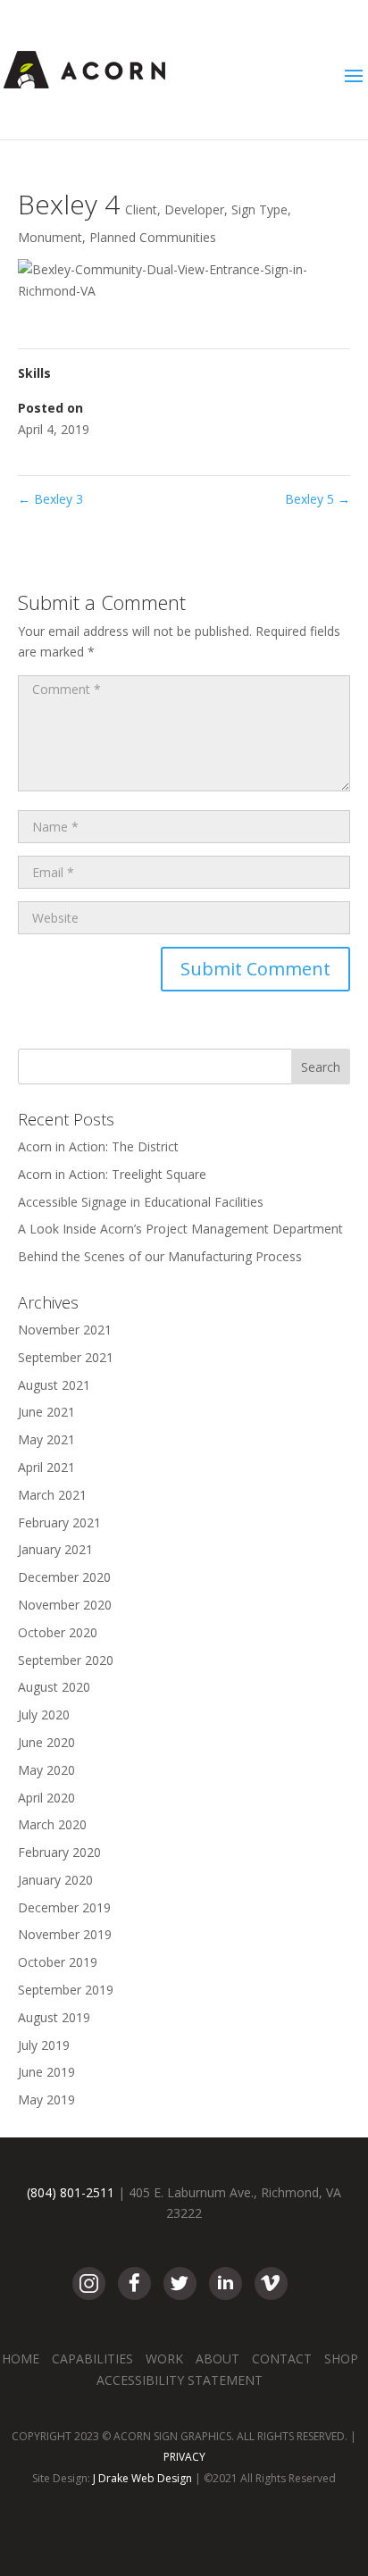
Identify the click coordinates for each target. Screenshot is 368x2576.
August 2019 (54, 2017)
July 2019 (44, 2045)
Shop (341, 2359)
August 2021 (54, 1385)
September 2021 (66, 1357)
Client (141, 209)
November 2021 (65, 1330)
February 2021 (59, 1522)
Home (21, 2359)
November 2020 (65, 1605)
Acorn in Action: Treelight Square (112, 1174)
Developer (194, 209)
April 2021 (46, 1467)
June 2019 (46, 2072)
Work (164, 2359)
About (217, 2359)
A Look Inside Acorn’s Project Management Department (180, 1229)
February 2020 (59, 1852)
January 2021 (55, 1549)
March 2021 (52, 1495)
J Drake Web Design (142, 2478)
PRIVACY (184, 2457)
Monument (50, 237)
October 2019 (58, 1962)
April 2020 (46, 1798)
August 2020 (54, 1687)
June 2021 (46, 1412)
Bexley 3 (50, 499)
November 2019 (65, 1934)
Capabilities (92, 2359)
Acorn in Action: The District (98, 1146)
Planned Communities (153, 237)
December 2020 (64, 1577)
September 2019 (66, 1990)
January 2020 (55, 1880)
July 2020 (44, 1715)
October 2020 (58, 1632)
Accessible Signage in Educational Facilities (141, 1202)
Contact (282, 2359)
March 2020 (52, 1824)
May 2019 (46, 2099)
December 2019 (64, 1907)
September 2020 (66, 1660)
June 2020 (46, 1742)
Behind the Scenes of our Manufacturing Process (160, 1256)
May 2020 (46, 1770)
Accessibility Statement (180, 2380)
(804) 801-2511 (71, 2192)
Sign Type (259, 209)
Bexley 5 (318, 499)
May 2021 (46, 1439)
